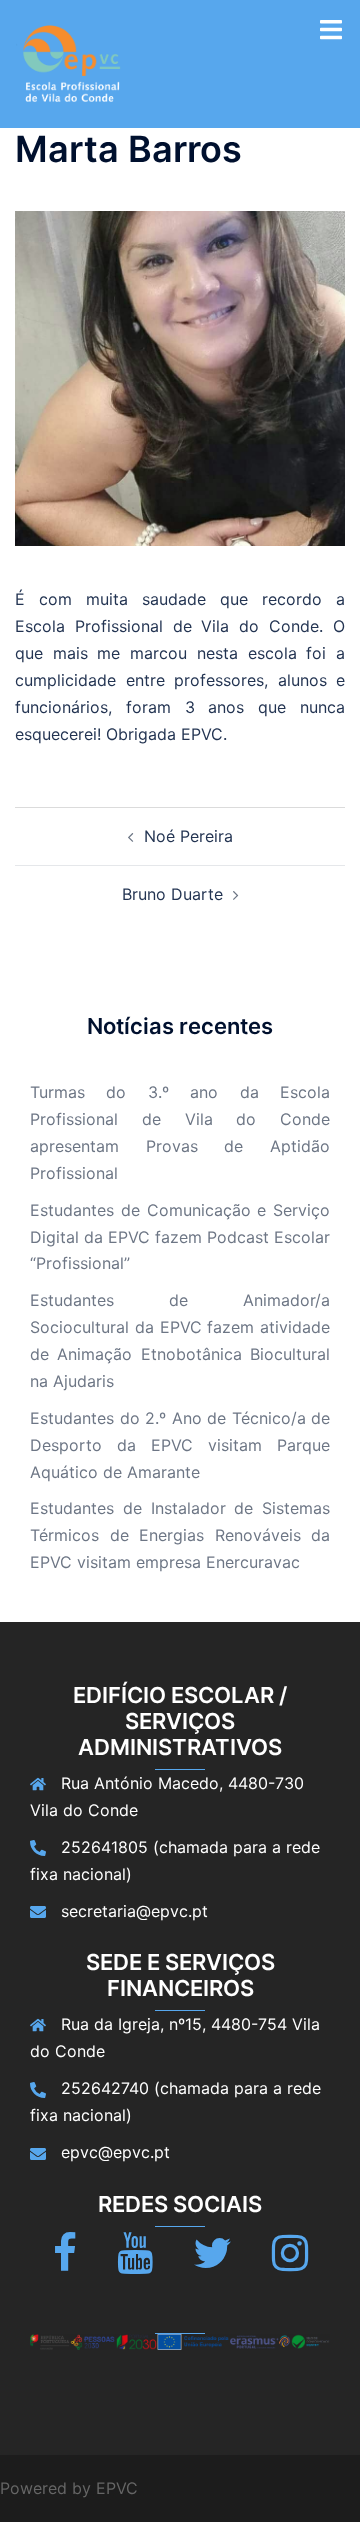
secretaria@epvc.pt (134, 1911)
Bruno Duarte (172, 894)
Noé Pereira (188, 836)
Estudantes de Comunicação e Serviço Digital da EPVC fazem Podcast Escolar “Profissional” (180, 1237)
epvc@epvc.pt (115, 2152)
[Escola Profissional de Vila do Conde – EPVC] (72, 62)
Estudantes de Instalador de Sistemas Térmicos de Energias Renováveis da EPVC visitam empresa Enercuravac (180, 1535)
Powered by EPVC (69, 2488)
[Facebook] (65, 2262)
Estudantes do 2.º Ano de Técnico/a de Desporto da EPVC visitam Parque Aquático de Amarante (180, 1445)
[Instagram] (290, 2262)
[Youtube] (135, 2262)
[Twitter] (212, 2262)
